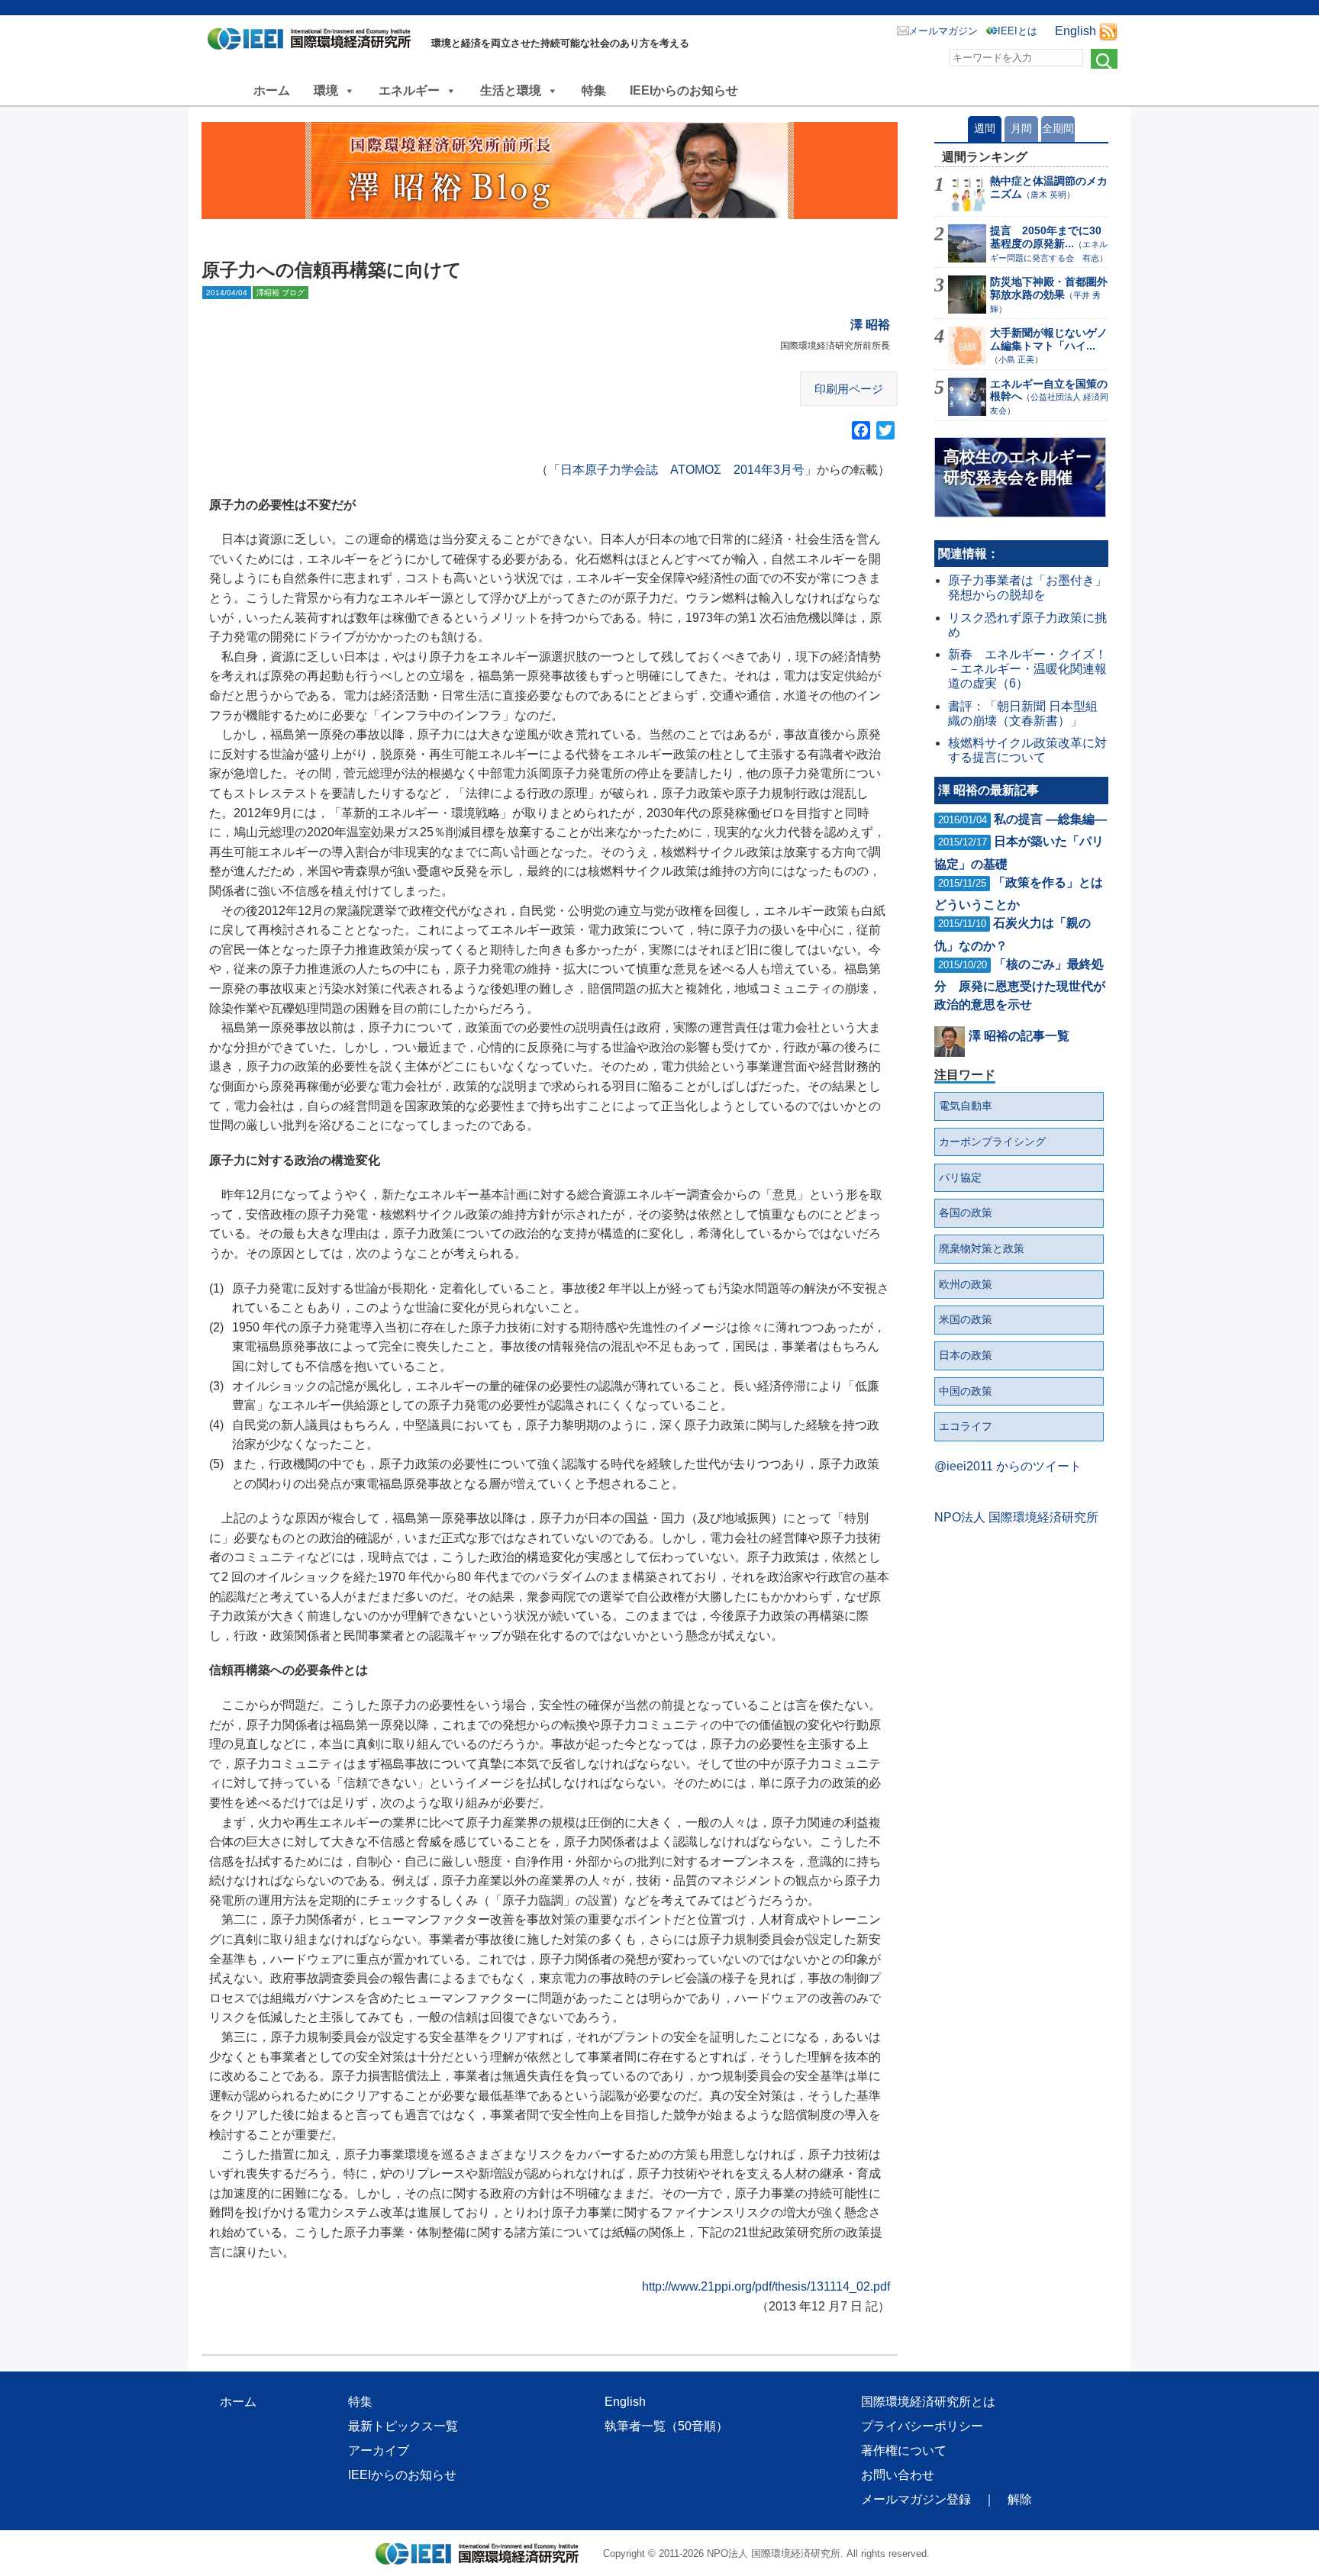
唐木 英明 (1048, 195)
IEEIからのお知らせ (684, 90)
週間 (985, 128)
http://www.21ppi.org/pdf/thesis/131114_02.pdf (766, 2286)
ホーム (272, 90)
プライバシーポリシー (922, 2426)
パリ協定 (960, 1177)
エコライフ (966, 1426)
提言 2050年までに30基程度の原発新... (1046, 237)
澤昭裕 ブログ (281, 293)
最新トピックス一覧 (403, 2426)
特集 (594, 90)
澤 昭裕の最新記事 (988, 790)
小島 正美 (1016, 359)
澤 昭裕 (870, 325)
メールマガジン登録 (916, 2499)
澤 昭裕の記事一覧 (1019, 1036)
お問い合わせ (898, 2475)
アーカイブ (379, 2450)
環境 (326, 90)
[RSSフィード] (1108, 31)
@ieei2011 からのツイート (1008, 1466)
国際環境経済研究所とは (928, 2402)
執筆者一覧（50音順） (666, 2426)
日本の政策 (966, 1355)
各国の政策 (966, 1212)
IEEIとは (1017, 31)
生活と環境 (511, 90)
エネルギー (409, 90)
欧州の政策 (966, 1284)
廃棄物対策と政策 (982, 1248)
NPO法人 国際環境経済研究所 (1016, 1517)
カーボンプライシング (992, 1141)
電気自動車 (966, 1106)
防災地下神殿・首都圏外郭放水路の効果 (1049, 288)
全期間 (1058, 128)
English (1076, 31)
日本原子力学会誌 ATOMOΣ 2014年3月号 (682, 470)
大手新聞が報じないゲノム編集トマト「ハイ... (1049, 339)
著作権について (904, 2450)
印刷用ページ (849, 389)
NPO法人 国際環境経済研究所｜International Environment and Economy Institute (313, 42)
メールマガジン (943, 31)
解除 (1020, 2499)
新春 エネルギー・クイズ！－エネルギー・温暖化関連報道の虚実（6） (1027, 669)
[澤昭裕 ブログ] (550, 171)
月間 (1021, 128)
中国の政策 (966, 1391)
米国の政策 (966, 1319)
